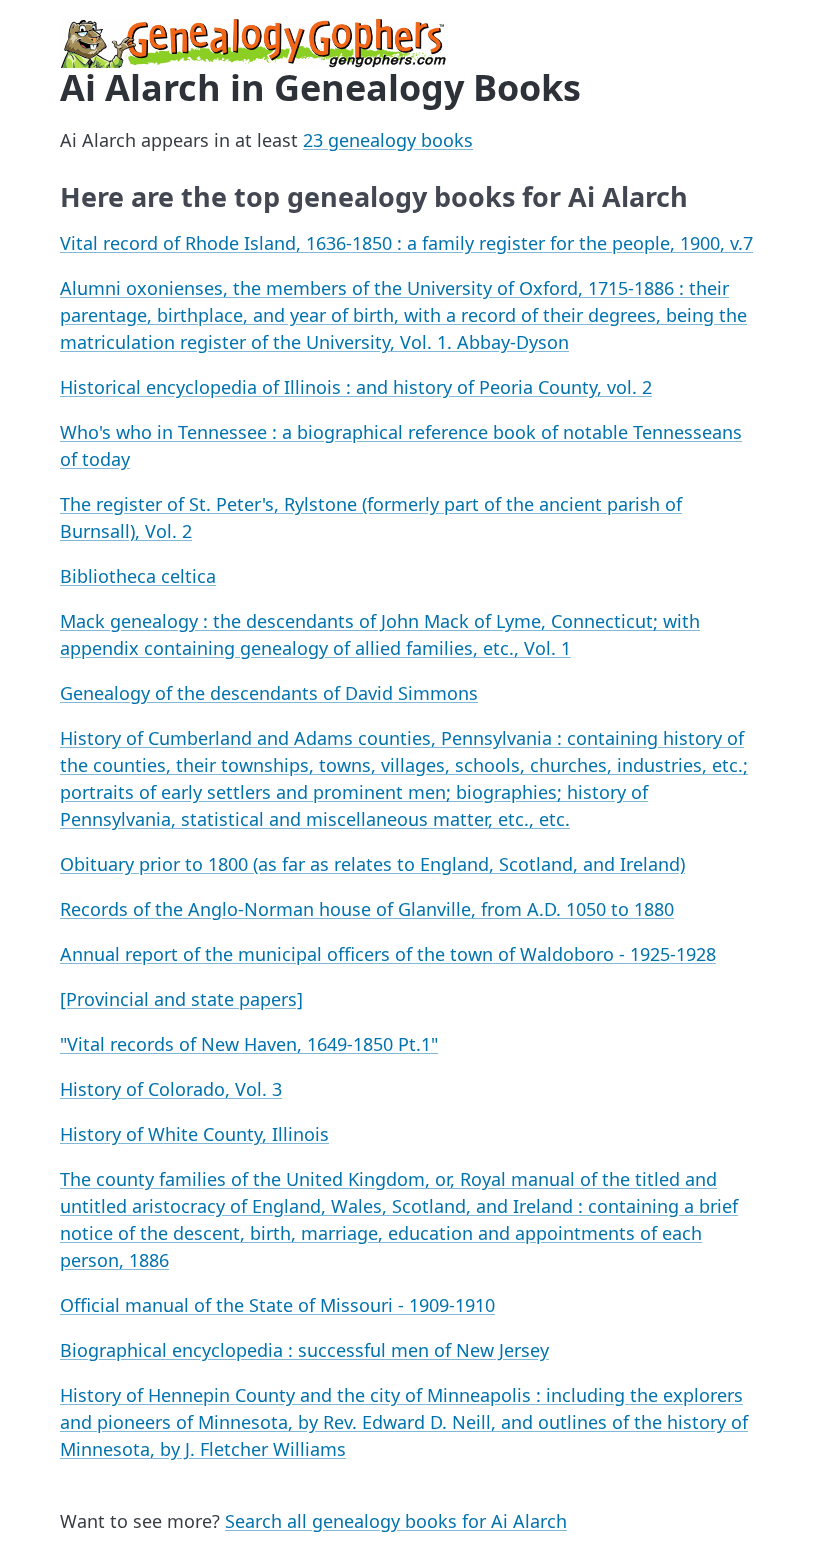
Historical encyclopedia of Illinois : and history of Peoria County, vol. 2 (356, 387)
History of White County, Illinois (194, 1134)
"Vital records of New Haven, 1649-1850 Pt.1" (249, 1044)
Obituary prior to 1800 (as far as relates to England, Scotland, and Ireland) (372, 864)
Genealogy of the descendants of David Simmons (269, 693)
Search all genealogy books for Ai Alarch (396, 1521)
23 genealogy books (388, 140)
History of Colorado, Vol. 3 (171, 1089)
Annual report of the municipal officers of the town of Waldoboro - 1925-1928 (388, 954)
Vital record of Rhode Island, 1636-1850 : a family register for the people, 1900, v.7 (406, 243)
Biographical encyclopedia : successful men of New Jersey (304, 1350)
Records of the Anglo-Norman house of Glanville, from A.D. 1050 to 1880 (367, 909)
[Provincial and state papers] (181, 999)
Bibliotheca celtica (138, 576)
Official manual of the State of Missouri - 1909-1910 (277, 1305)
